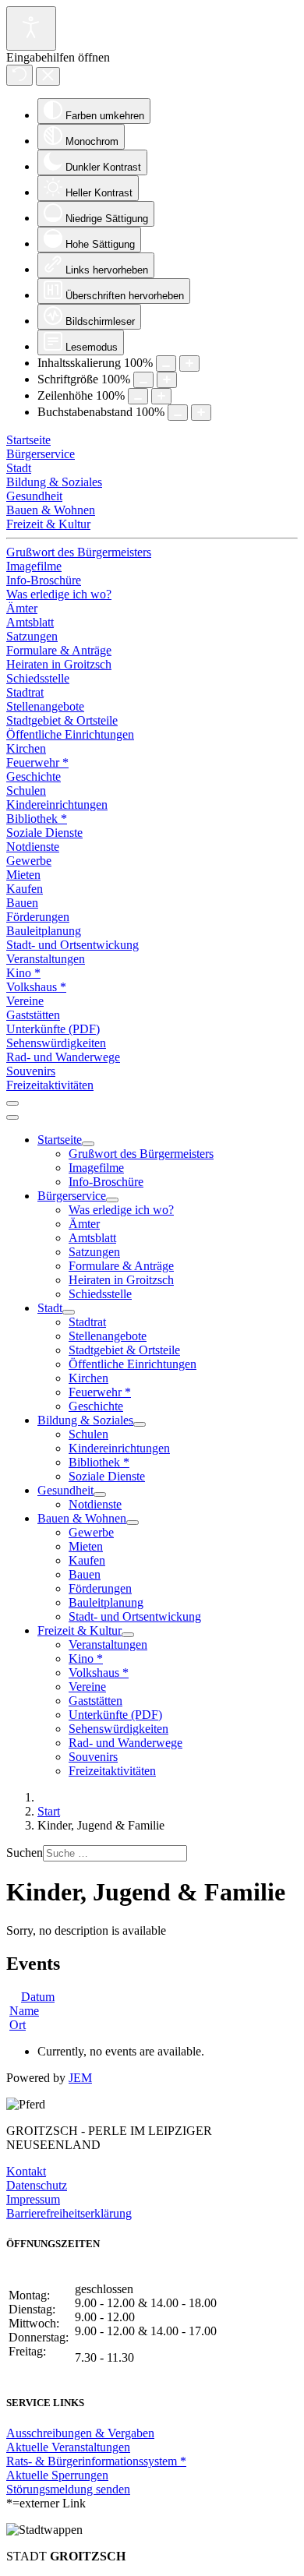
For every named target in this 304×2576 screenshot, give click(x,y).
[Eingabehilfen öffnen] (31, 28)
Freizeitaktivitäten (50, 1085)
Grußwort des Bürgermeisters (79, 552)
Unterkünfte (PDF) (53, 1029)
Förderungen (38, 917)
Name (24, 2011)
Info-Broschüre (44, 580)
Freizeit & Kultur (48, 524)
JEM (80, 2078)
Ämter (22, 608)
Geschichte (34, 776)
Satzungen (32, 636)
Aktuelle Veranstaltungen (68, 2447)
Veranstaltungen (46, 959)
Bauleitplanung (44, 931)
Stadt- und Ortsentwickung (72, 945)
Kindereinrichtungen (57, 805)
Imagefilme (34, 566)
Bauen (22, 903)
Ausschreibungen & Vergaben (80, 2433)
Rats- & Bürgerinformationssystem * (96, 2461)
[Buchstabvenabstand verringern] (178, 413)
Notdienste (33, 847)
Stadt (19, 468)
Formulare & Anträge (59, 650)
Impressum (33, 2199)
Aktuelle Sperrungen (57, 2475)
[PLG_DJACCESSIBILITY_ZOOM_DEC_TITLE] (166, 363)
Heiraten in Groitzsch (59, 664)
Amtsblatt (30, 622)
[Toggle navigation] (12, 1103)
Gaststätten (33, 1015)
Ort (18, 2025)
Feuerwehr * (37, 762)
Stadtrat (25, 692)
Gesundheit (34, 496)
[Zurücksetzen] (19, 75)
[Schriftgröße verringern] (143, 380)
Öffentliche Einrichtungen (70, 734)
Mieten (23, 875)
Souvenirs (31, 1071)
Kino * (23, 973)
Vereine (25, 1001)
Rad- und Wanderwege (63, 1057)
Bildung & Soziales (54, 482)
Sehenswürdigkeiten (56, 1043)
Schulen (26, 790)
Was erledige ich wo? (59, 594)
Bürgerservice (41, 454)
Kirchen (26, 748)
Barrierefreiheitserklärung (69, 2213)
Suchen (25, 1853)
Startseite (28, 440)
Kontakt (26, 2171)
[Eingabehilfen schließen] (48, 76)
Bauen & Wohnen (51, 510)
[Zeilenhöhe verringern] (138, 396)
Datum (38, 1997)
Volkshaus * (36, 987)
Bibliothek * (37, 819)
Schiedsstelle (38, 678)
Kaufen (25, 889)
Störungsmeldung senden (68, 2489)
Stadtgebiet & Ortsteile (62, 720)
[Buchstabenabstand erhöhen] (201, 413)
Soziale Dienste (44, 833)
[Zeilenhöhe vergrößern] (161, 396)
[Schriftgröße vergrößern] (167, 380)
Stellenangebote (45, 706)
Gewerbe (29, 861)
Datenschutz (37, 2185)
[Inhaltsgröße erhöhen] (189, 363)
